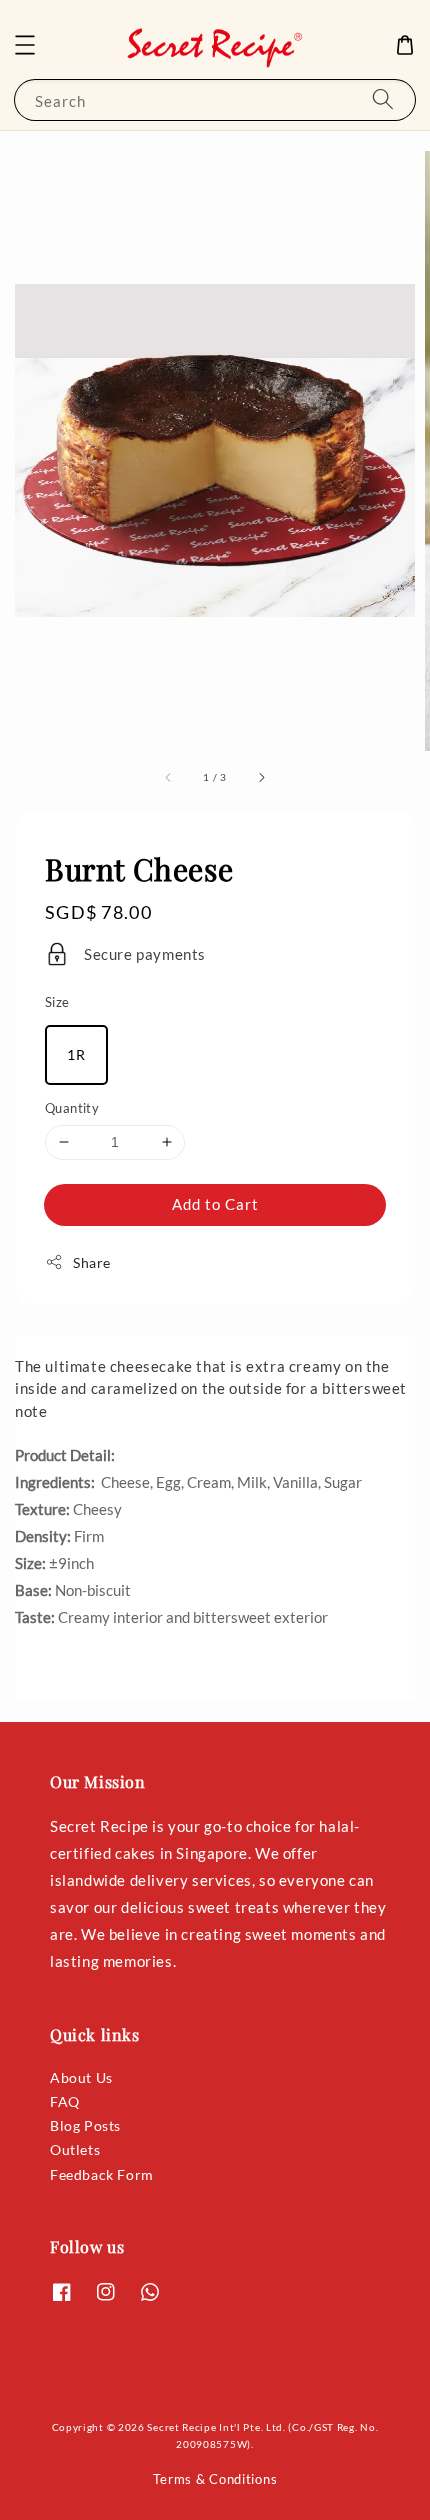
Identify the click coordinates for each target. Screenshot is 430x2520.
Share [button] (92, 1262)
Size (57, 1002)
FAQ (65, 2101)
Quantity (72, 1108)
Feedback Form (102, 2174)
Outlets (75, 2149)
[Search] (383, 99)
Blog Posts (85, 2125)
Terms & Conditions (215, 2479)
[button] (25, 45)
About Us (81, 2077)
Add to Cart (215, 1204)
